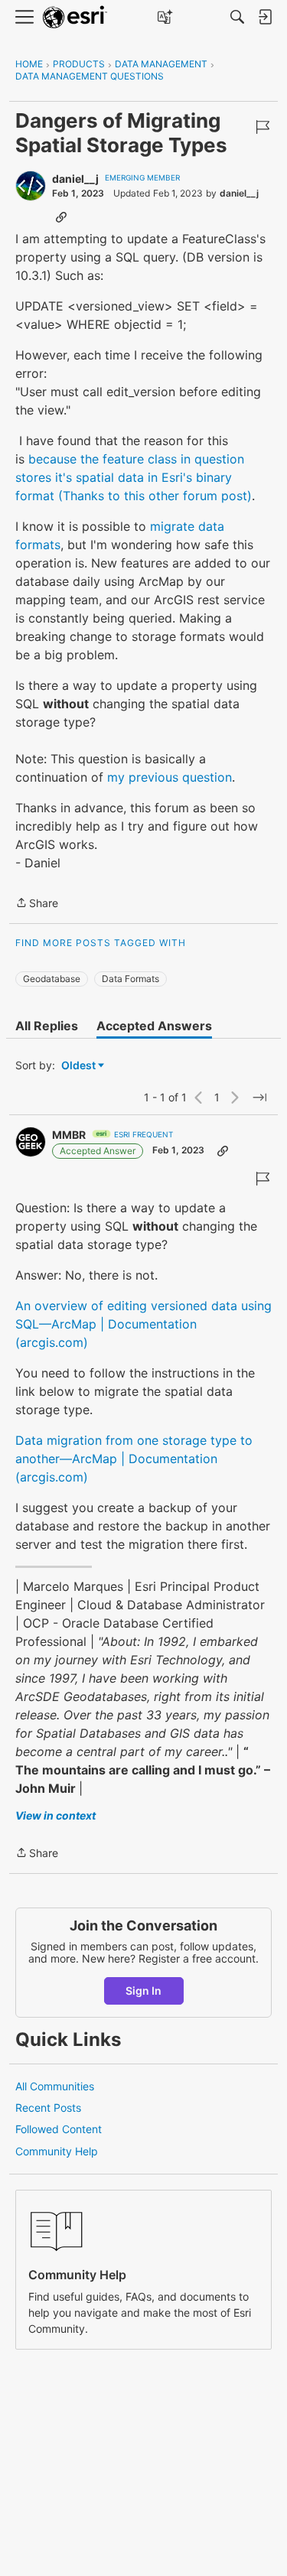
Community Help (57, 2151)
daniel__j (75, 179)
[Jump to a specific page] (259, 1098)
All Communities (55, 2086)
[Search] (237, 17)
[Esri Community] (75, 17)
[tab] (47, 1026)
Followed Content (59, 2129)
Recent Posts (48, 2108)
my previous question (170, 777)
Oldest (80, 1066)
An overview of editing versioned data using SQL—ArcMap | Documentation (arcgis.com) (143, 1324)
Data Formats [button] (130, 979)
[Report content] (263, 127)
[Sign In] (265, 17)
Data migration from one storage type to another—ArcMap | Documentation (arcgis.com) (134, 1459)
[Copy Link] (61, 216)
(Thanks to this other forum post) (155, 496)
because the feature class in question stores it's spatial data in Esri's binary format (130, 477)
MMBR (69, 1135)
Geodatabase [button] (52, 979)
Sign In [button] (143, 1991)
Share (37, 904)
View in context (55, 1815)
